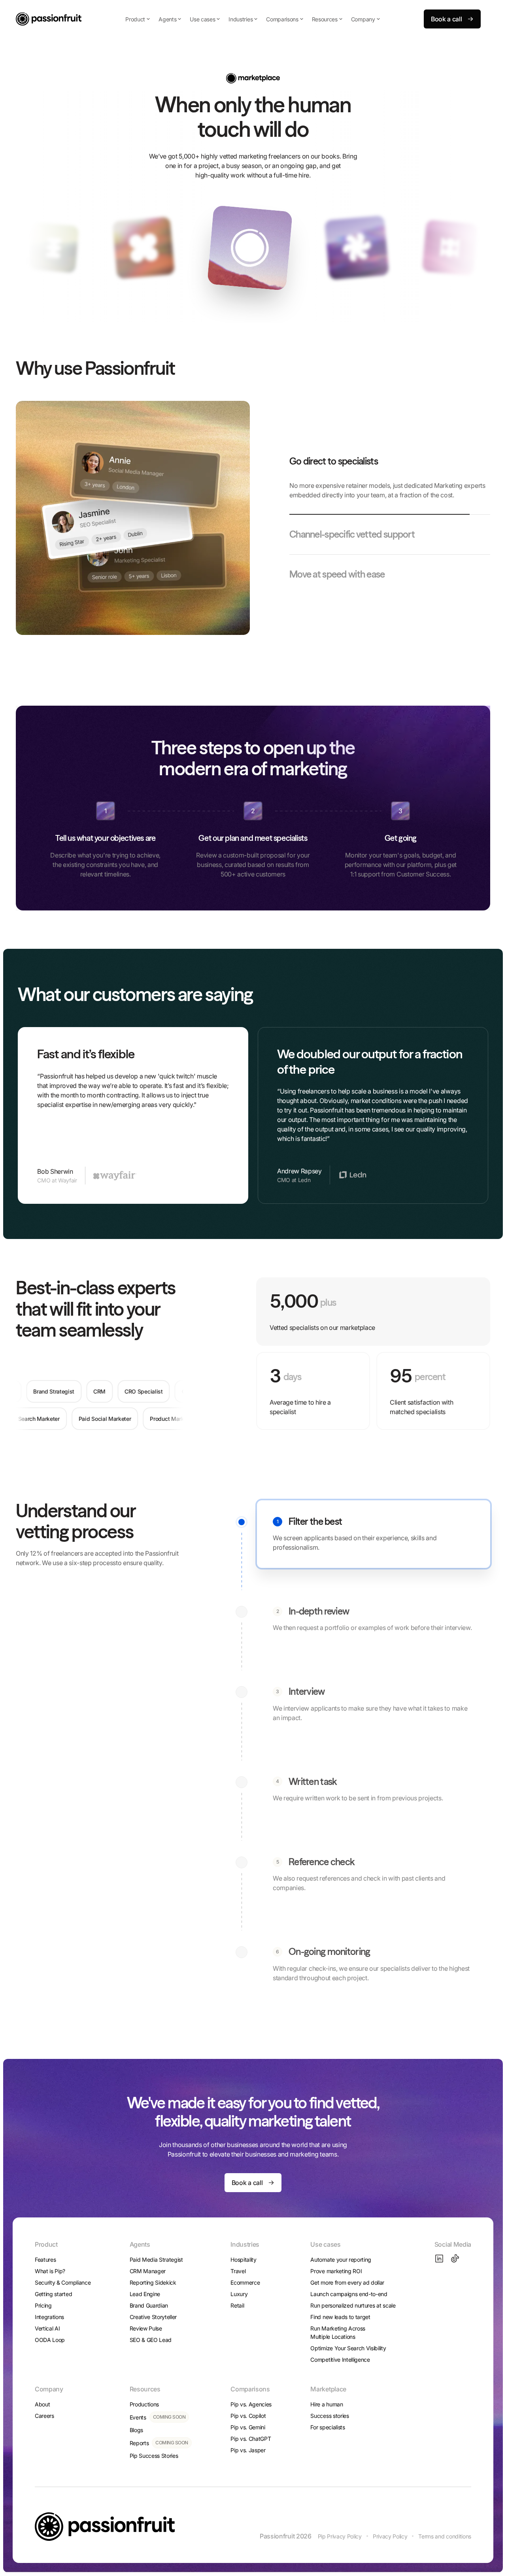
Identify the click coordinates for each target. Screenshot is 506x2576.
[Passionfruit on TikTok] (455, 2259)
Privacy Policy (390, 2536)
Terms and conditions (445, 2536)
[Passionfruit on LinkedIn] (439, 2259)
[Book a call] (452, 19)
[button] (138, 19)
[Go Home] (49, 19)
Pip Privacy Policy (340, 2536)
